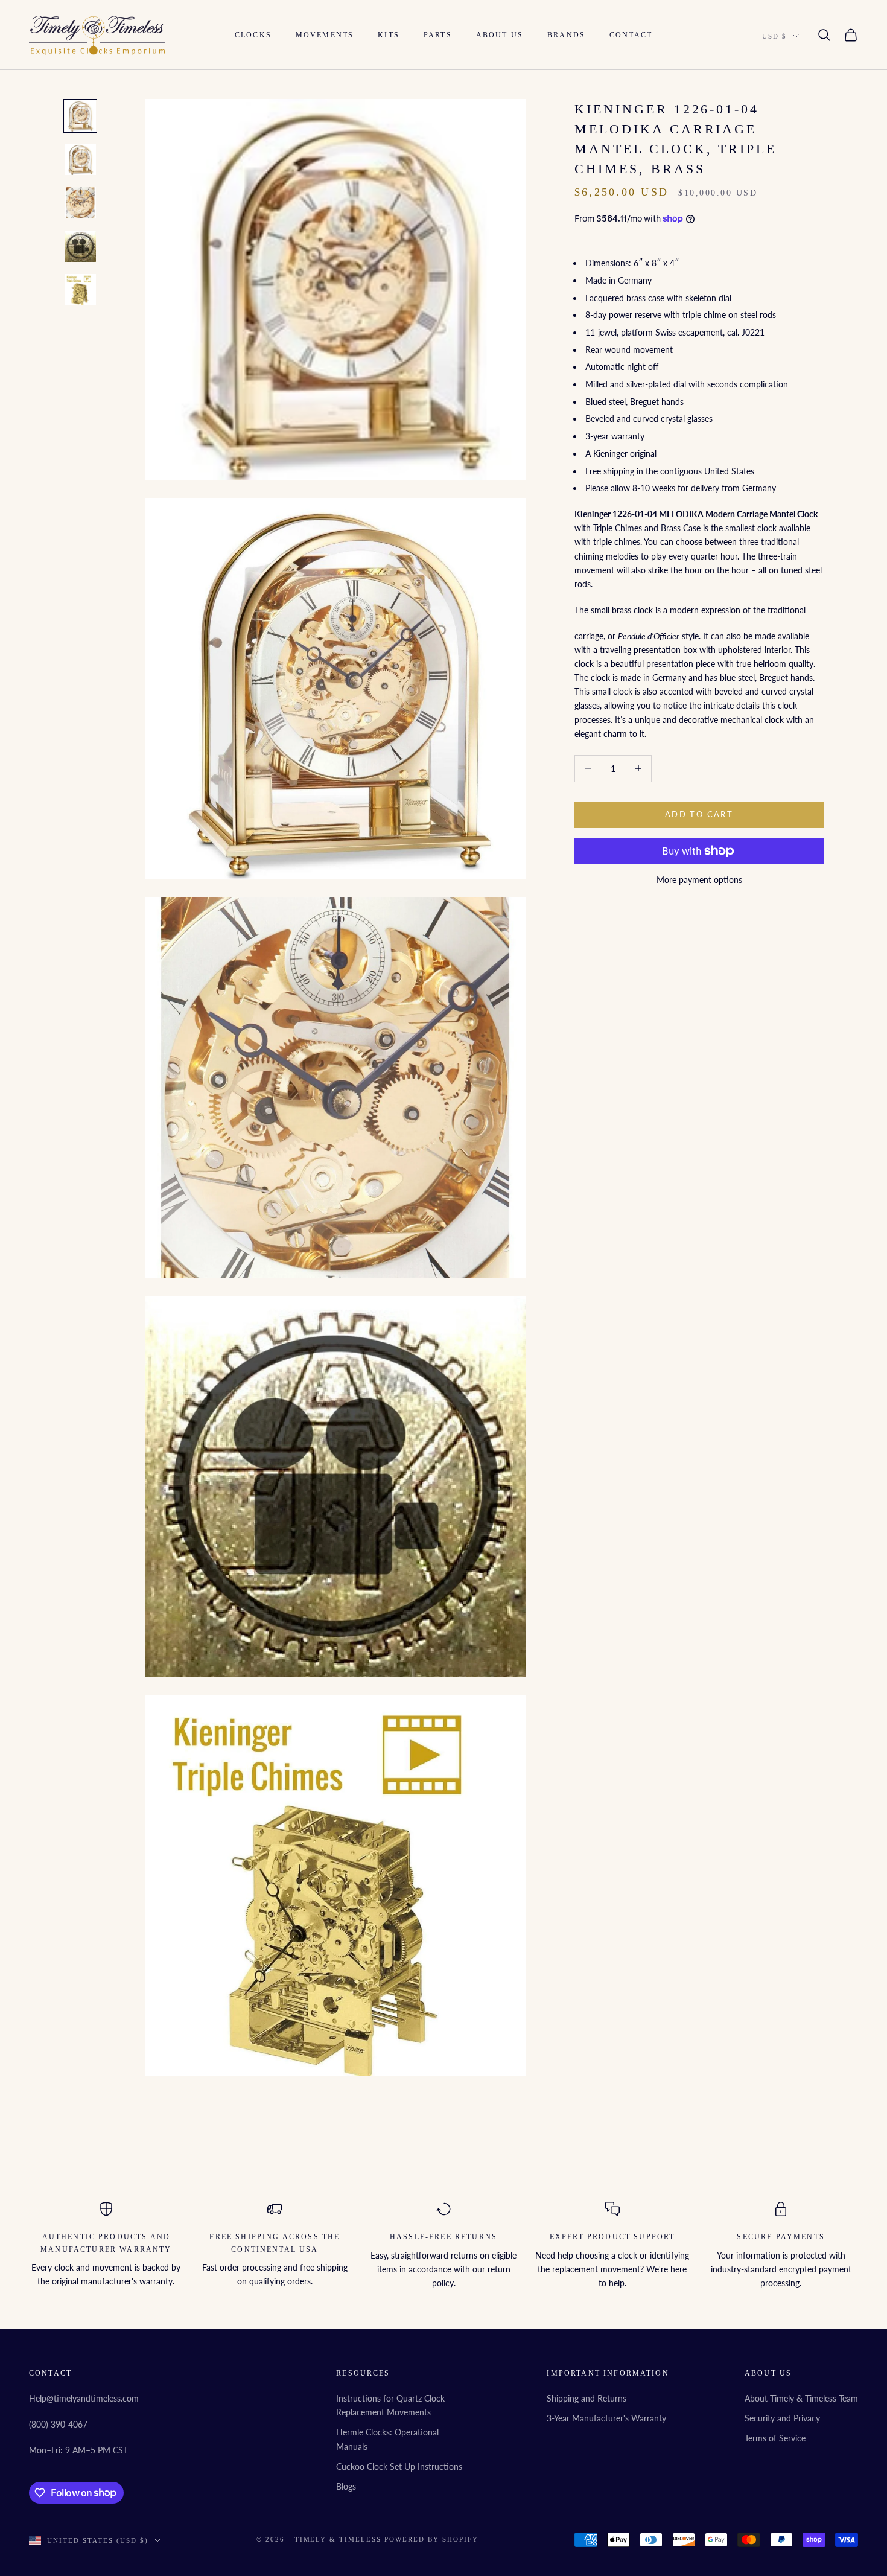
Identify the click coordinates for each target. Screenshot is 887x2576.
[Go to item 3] (80, 203)
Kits (389, 35)
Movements (325, 35)
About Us (500, 35)
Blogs (346, 2486)
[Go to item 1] (80, 116)
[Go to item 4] (80, 246)
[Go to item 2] (80, 159)
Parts (438, 35)
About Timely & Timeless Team (801, 2398)
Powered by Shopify (431, 2539)
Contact (631, 35)
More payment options (699, 880)
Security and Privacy (782, 2418)
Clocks (253, 35)
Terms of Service (775, 2438)
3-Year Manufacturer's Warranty (606, 2418)
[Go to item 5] (80, 290)
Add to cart (699, 814)
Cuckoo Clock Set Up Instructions (399, 2466)
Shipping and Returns (587, 2398)
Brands (566, 35)
